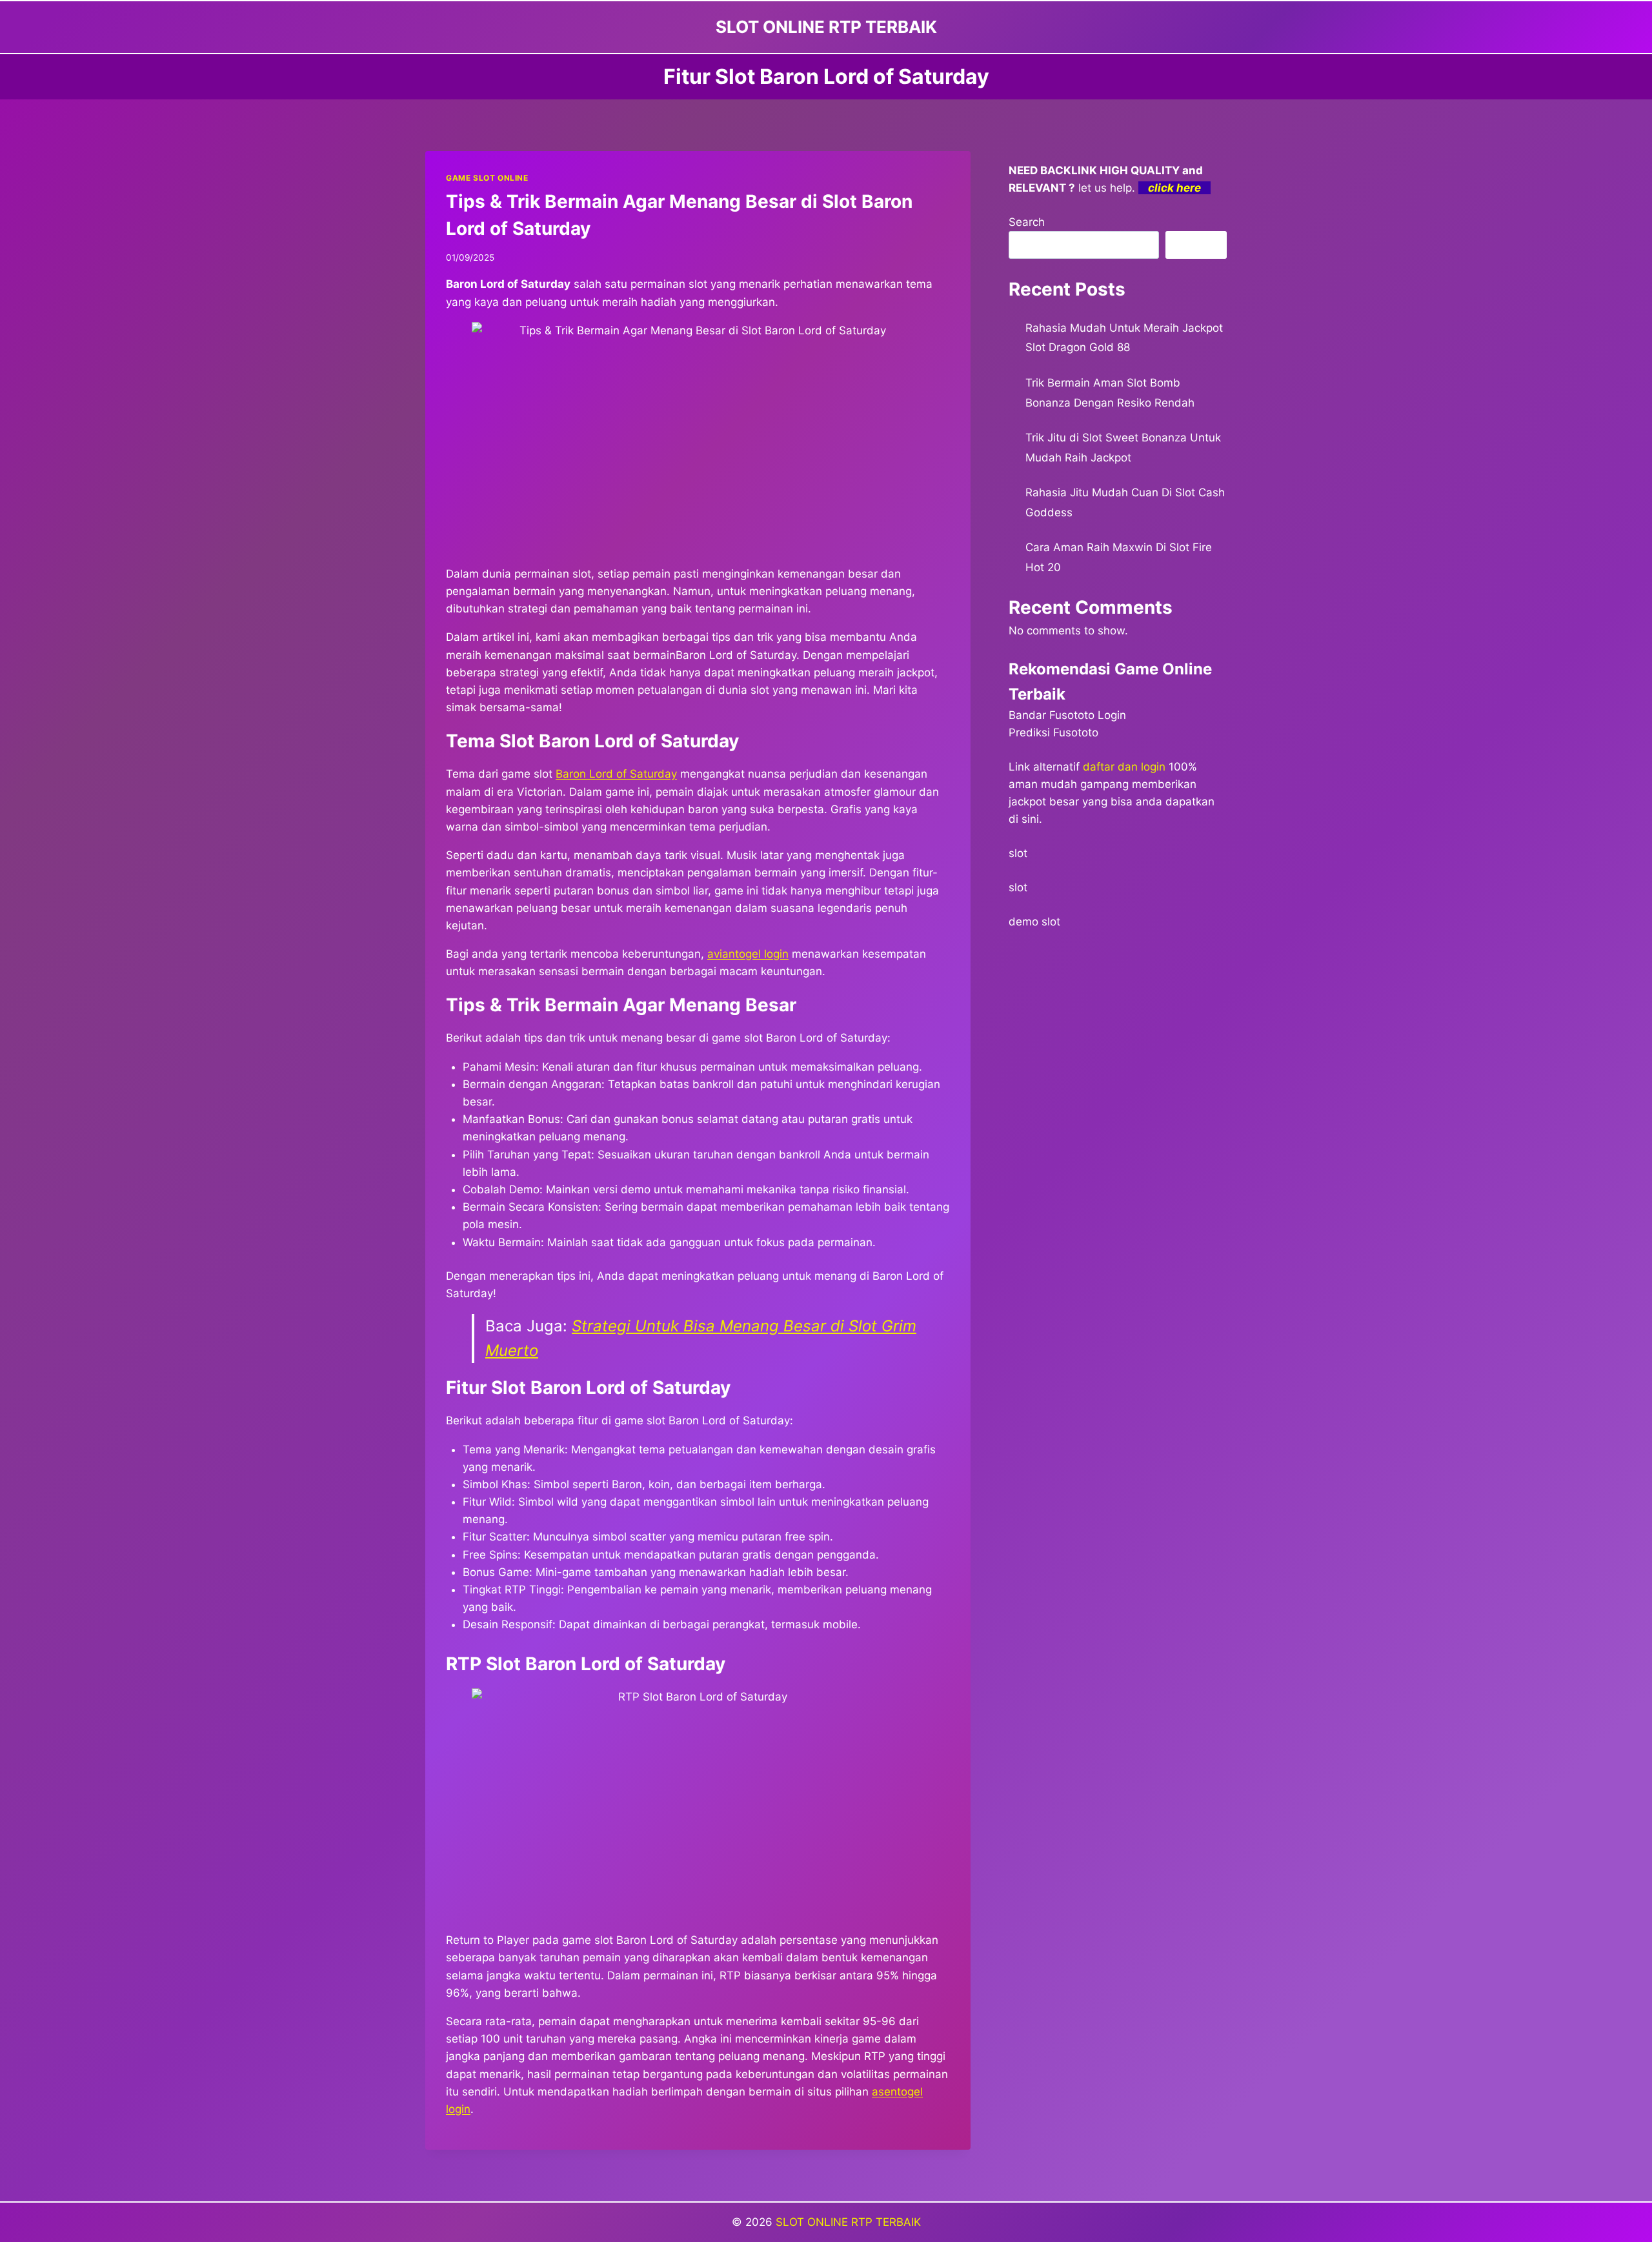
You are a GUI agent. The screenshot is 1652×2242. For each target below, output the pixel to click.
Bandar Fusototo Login (1067, 715)
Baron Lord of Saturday (616, 774)
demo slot (1034, 922)
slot (1018, 853)
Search (1027, 222)
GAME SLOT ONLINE (487, 178)
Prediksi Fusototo (1053, 732)
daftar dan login (1124, 767)
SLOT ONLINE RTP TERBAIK (848, 2222)
